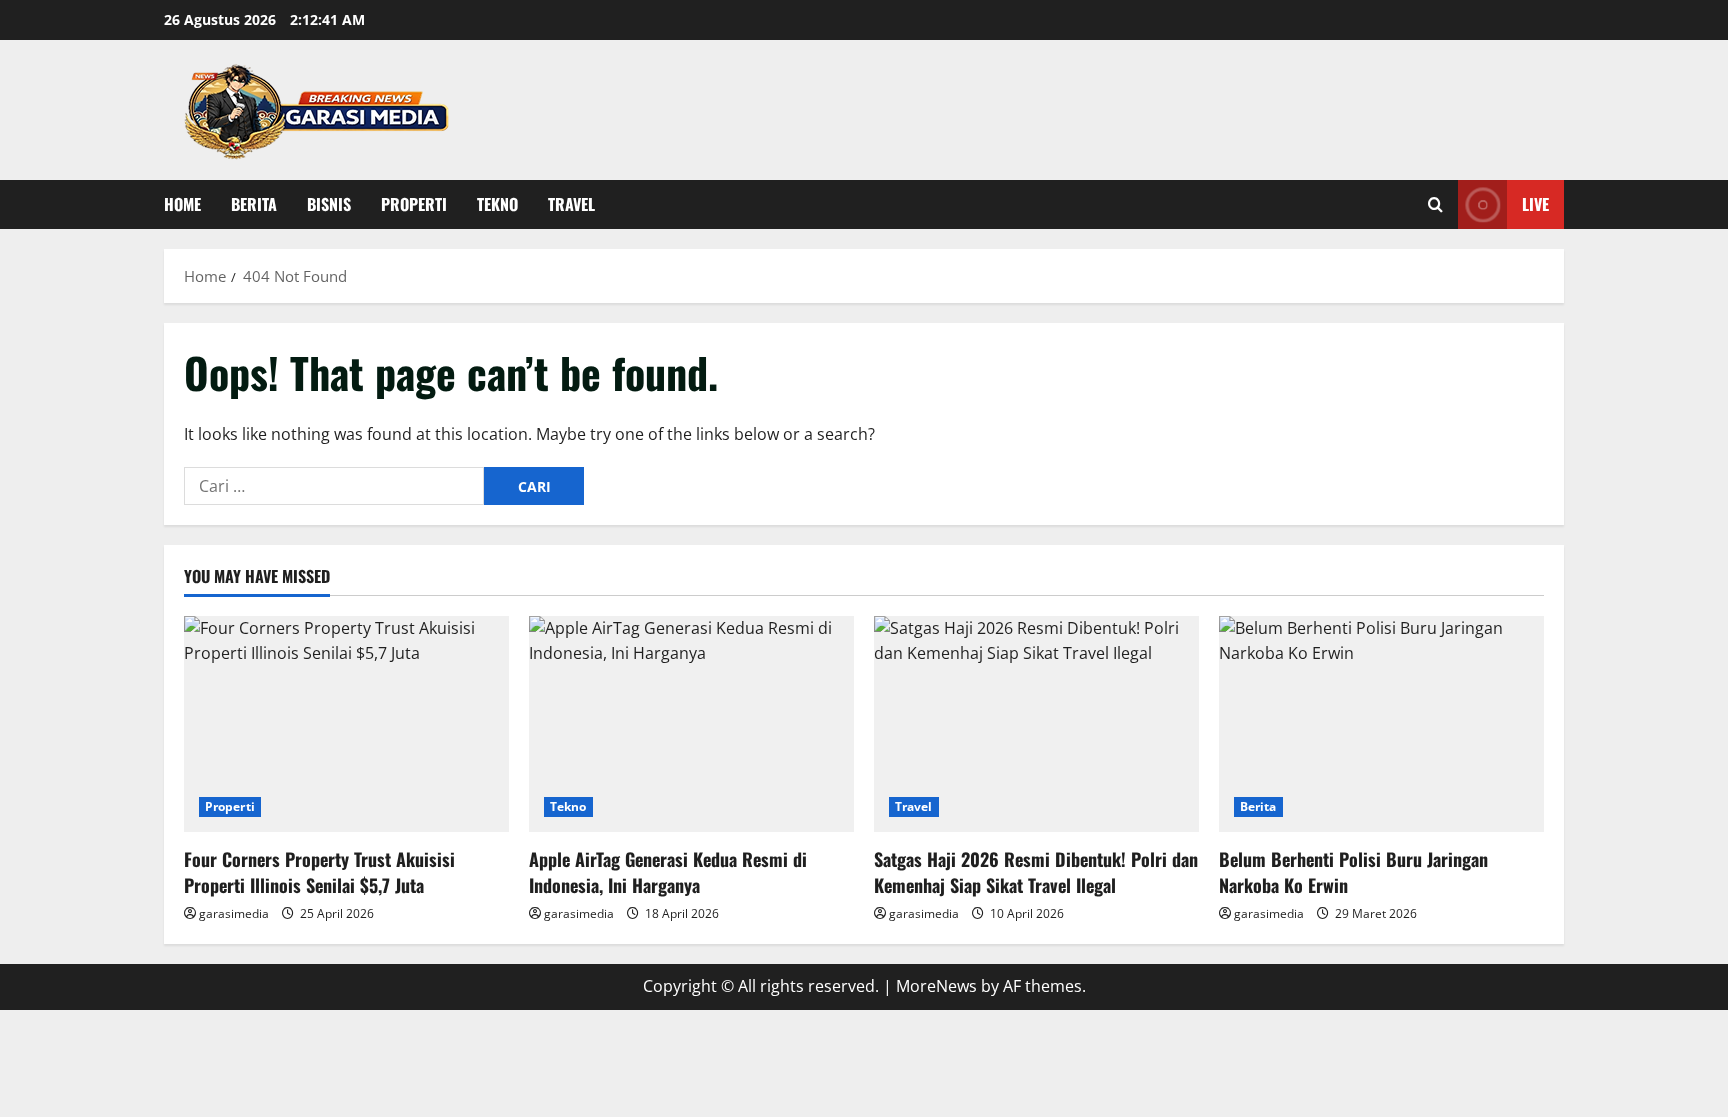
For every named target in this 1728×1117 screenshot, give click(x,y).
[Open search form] (1435, 204)
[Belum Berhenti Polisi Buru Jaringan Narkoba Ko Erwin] (1381, 724)
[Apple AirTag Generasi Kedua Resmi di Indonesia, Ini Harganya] (691, 724)
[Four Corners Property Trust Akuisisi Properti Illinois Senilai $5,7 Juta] (346, 724)
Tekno (497, 204)
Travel (571, 204)
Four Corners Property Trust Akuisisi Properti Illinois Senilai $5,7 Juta (319, 871)
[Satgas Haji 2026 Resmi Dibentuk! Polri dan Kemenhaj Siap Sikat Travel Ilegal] (1036, 724)
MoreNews (936, 986)
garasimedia (234, 913)
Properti (414, 204)
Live (1535, 204)
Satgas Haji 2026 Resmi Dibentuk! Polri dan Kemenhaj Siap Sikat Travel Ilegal (1036, 871)
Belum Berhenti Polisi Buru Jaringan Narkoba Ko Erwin (1353, 871)
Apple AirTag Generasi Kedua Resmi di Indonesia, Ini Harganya (668, 871)
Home (182, 204)
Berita (254, 204)
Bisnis (329, 204)
